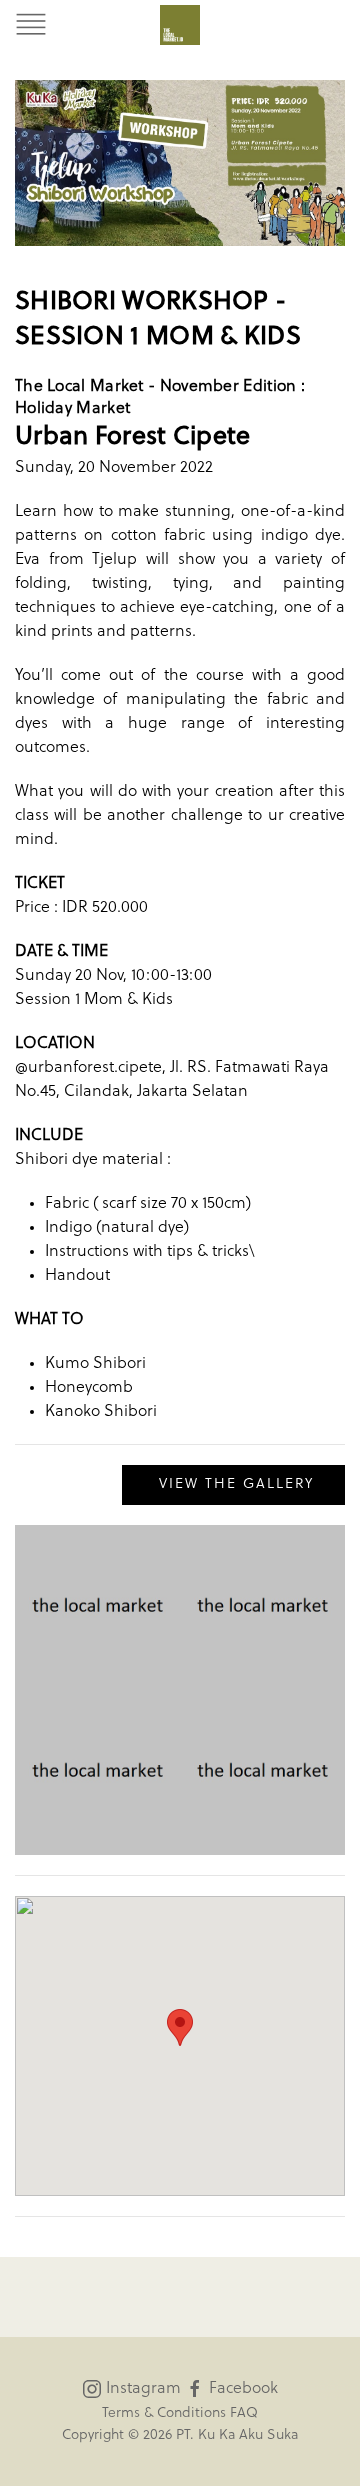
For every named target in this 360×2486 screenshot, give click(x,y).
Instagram (141, 2389)
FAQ (244, 2413)
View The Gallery (233, 1484)
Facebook (241, 2389)
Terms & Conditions (164, 2413)
